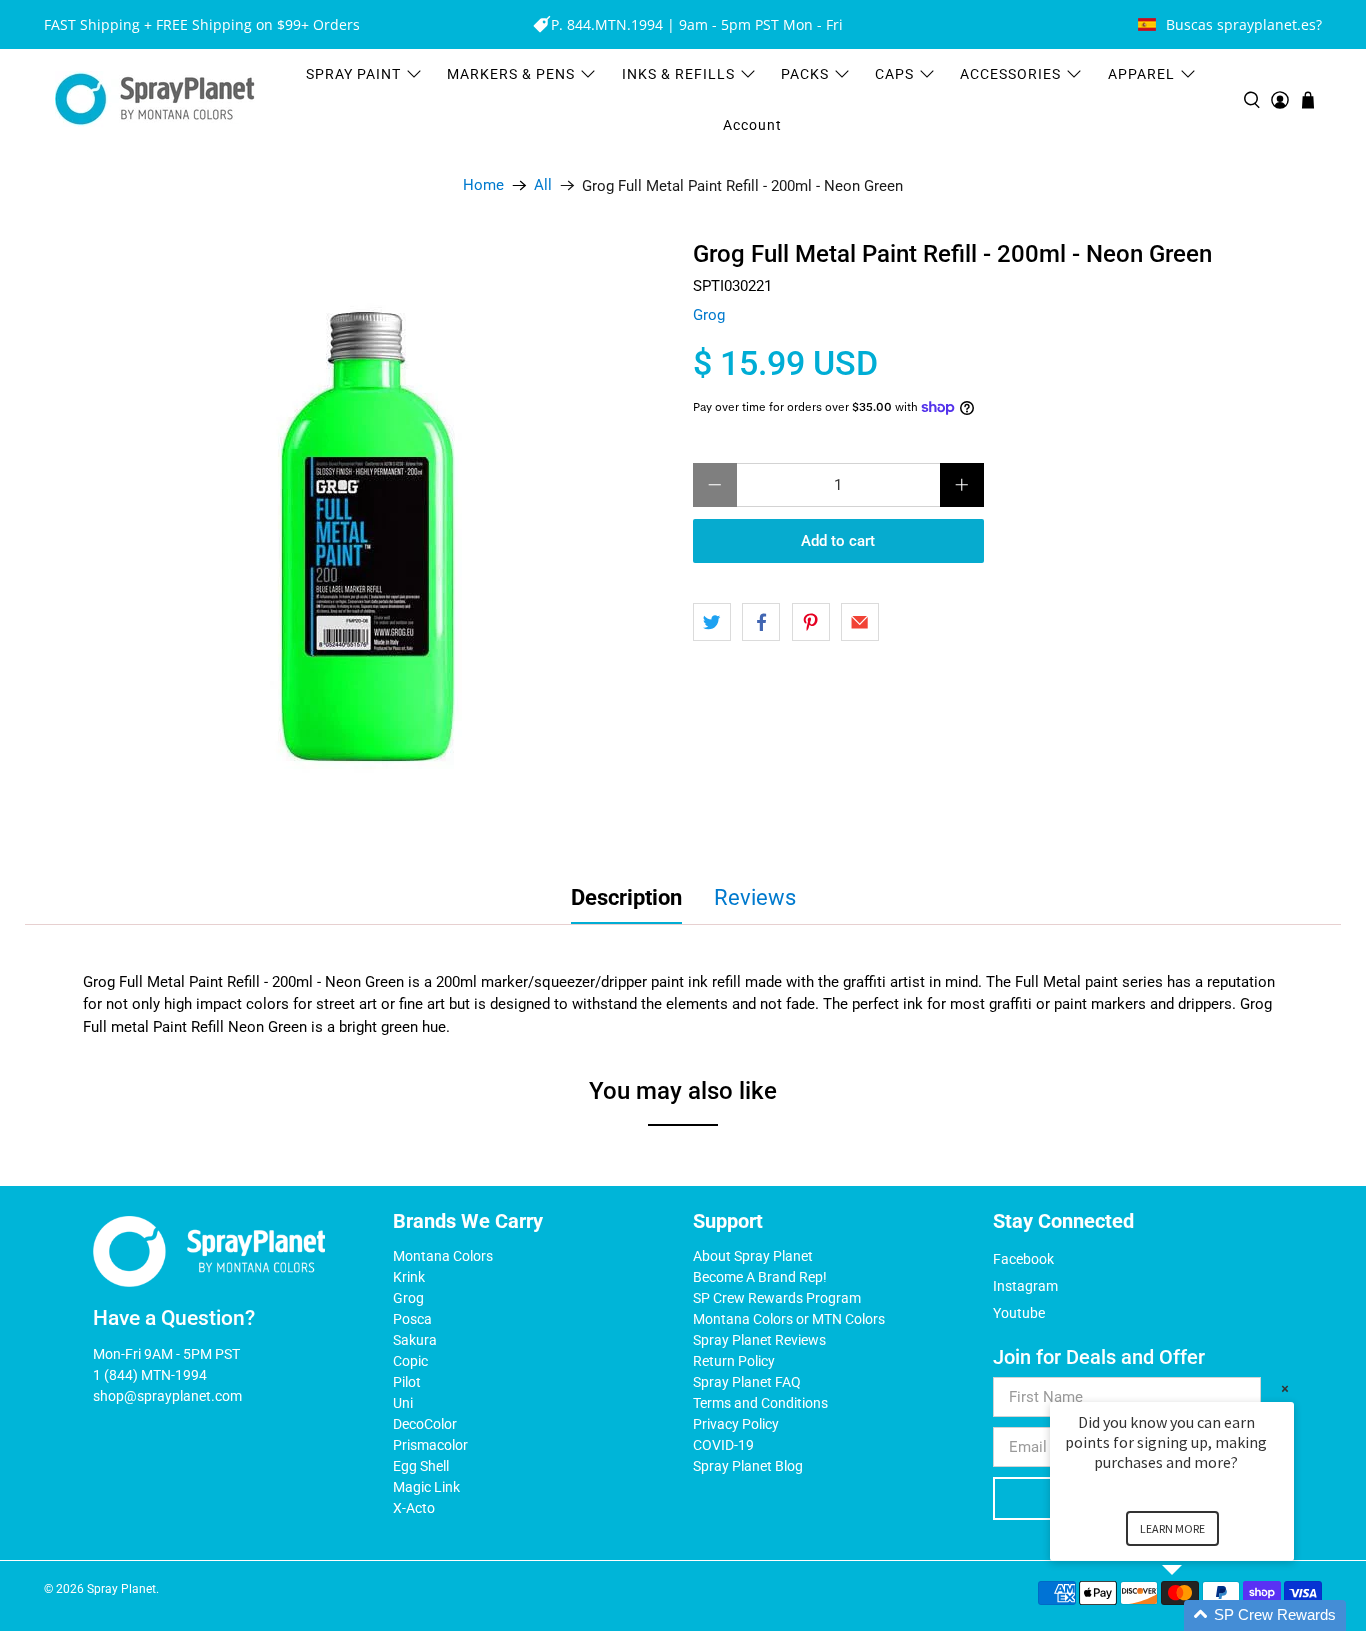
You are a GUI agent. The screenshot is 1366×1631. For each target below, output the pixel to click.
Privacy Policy (736, 1424)
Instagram (1025, 1286)
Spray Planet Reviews (759, 1340)
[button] (1196, 1615)
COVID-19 (723, 1445)
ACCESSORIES (1010, 74)
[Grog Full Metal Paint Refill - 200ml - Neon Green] (370, 541)
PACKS (805, 74)
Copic (410, 1361)
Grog (709, 315)
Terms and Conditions (760, 1403)
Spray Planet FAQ (747, 1382)
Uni (403, 1403)
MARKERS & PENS (511, 74)
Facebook (1023, 1259)
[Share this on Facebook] (761, 622)
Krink (409, 1277)
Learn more (1172, 1528)
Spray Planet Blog (748, 1466)
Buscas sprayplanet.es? (1244, 24)
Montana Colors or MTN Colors (789, 1319)
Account (752, 125)
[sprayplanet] (155, 99)
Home (483, 185)
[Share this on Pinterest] (811, 622)
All (543, 185)
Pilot (407, 1382)
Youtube (1019, 1313)
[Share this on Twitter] (712, 622)
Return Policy (734, 1361)
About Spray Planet (753, 1256)
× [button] (1285, 1388)
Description (626, 897)
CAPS (894, 74)
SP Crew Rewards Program (777, 1298)
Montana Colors (443, 1256)
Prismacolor (430, 1445)
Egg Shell (421, 1466)
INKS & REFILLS (678, 74)
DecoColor (425, 1424)
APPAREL (1141, 74)
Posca (412, 1319)
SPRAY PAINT (353, 74)
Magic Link (426, 1487)
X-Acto (414, 1508)
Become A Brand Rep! (760, 1277)
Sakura (415, 1340)
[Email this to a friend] (860, 622)
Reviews (755, 897)
